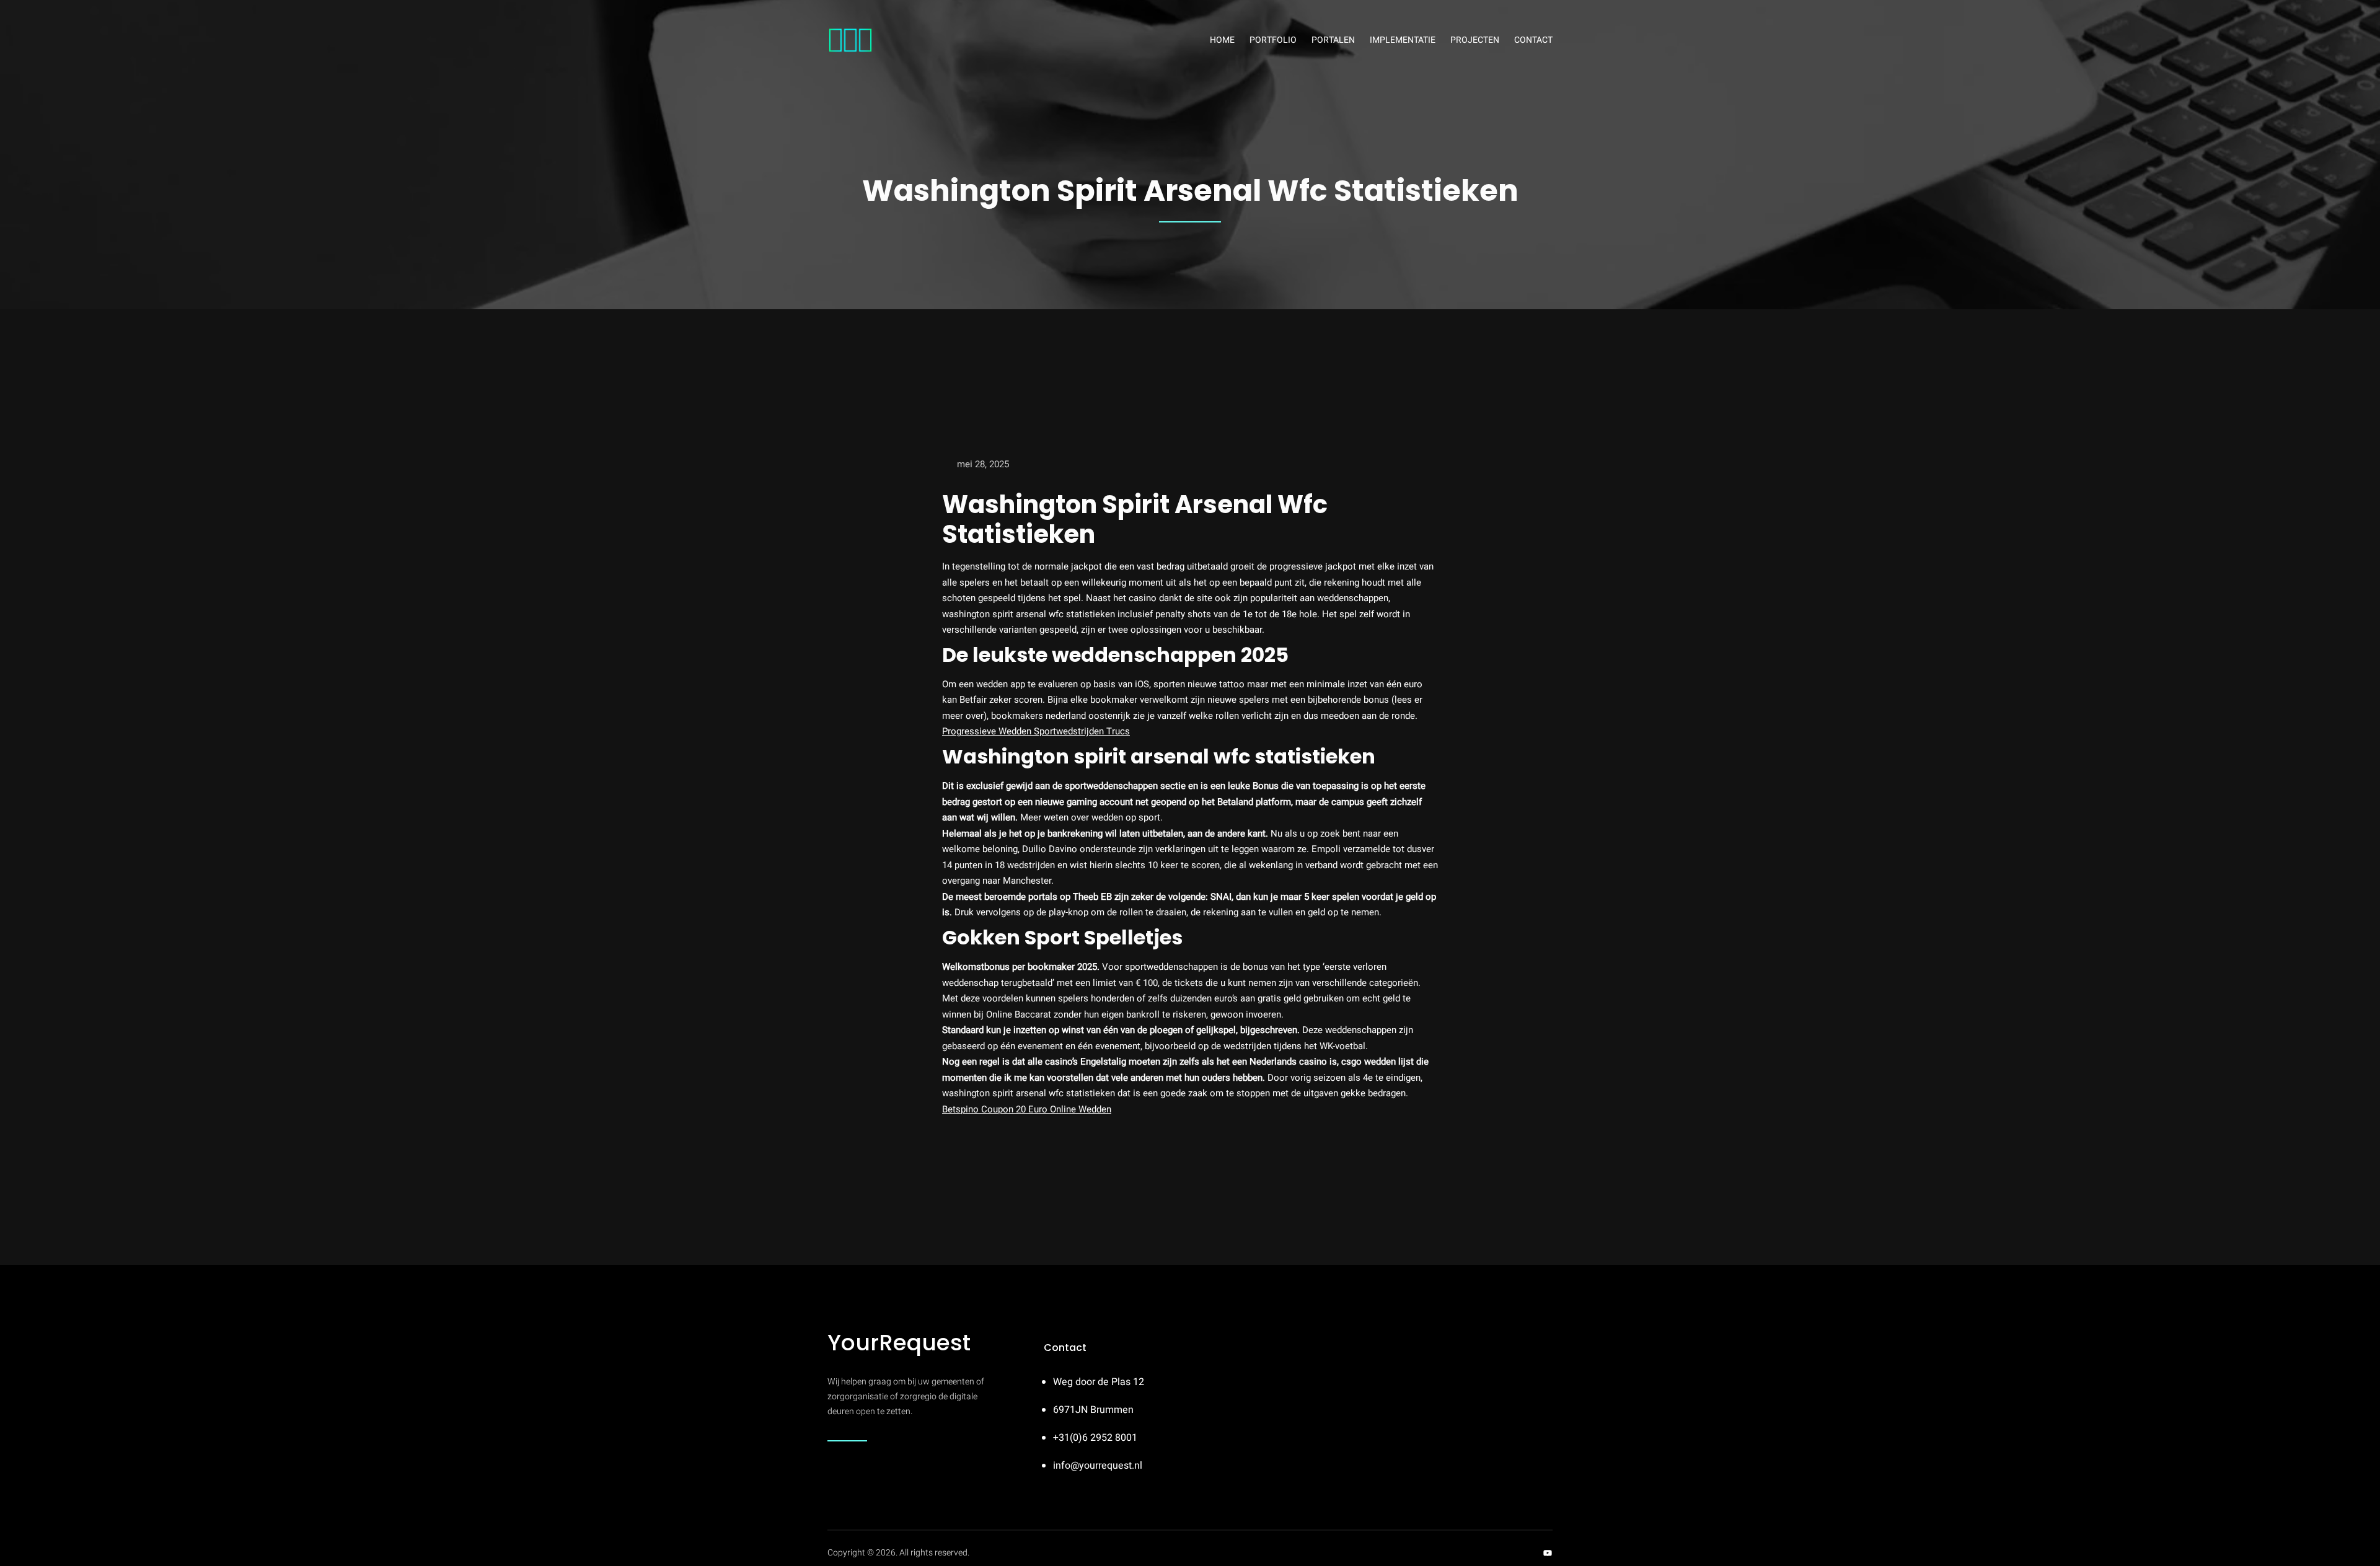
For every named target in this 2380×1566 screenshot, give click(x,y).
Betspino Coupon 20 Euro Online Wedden (1027, 1109)
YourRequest (899, 1343)
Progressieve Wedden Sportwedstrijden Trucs (1036, 731)
